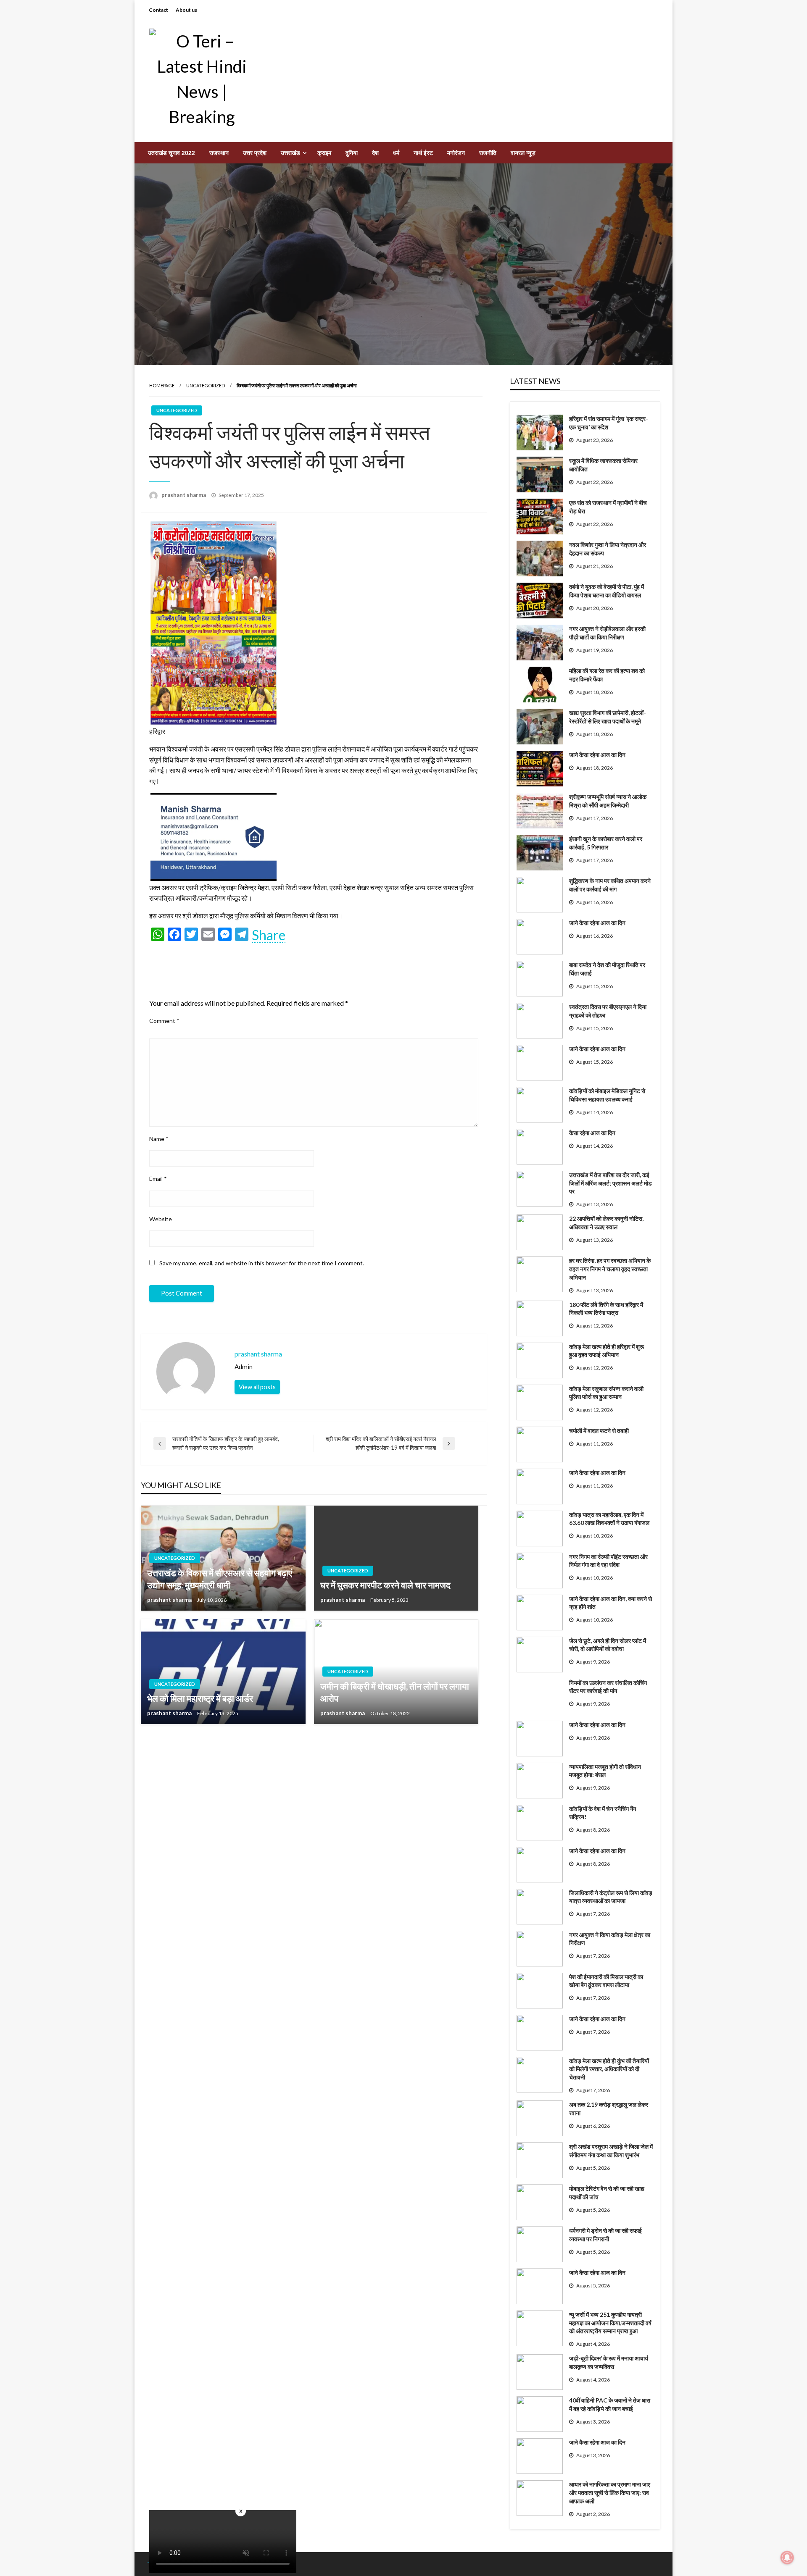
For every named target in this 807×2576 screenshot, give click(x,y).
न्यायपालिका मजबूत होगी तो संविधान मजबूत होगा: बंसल (605, 1771)
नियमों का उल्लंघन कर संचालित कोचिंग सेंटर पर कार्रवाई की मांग (608, 1687)
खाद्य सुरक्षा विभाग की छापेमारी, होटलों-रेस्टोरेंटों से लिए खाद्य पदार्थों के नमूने (608, 717)
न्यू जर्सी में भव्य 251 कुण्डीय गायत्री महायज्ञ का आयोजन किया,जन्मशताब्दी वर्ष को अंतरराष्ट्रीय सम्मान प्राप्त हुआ (610, 2323)
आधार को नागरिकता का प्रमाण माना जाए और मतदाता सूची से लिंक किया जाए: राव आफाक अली (610, 2492)
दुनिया (352, 153)
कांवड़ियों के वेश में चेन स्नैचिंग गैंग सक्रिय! (603, 1813)
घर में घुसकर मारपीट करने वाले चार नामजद (385, 1585)
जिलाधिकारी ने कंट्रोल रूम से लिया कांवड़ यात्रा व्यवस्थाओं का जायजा (611, 1897)
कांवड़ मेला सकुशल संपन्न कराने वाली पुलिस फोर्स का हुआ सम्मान (606, 1393)
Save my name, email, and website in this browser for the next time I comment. (262, 1263)
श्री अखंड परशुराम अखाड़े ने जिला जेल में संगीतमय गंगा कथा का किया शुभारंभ (611, 2151)
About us (186, 10)
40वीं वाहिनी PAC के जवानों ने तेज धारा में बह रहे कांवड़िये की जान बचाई (610, 2404)
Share (269, 935)
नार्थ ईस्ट (423, 153)
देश (375, 153)
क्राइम (324, 153)
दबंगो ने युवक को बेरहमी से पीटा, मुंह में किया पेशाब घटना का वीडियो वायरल (607, 591)
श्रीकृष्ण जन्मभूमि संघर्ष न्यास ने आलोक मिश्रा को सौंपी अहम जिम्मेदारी (608, 801)
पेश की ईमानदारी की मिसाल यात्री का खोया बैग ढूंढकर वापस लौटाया (606, 1981)
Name (159, 1139)
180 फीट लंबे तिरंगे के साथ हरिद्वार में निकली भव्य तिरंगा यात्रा (606, 1309)
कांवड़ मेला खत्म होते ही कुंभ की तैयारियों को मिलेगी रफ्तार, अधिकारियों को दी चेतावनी (609, 2069)
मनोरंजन (456, 153)
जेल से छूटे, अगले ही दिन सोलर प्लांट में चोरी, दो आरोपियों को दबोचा (608, 1645)
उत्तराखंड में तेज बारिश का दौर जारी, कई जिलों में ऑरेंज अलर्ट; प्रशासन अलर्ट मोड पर (611, 1183)
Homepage (162, 385)
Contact (158, 10)
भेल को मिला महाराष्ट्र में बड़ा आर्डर (200, 1698)
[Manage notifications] (787, 2558)
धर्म (396, 153)
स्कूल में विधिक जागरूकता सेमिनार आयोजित (603, 465)
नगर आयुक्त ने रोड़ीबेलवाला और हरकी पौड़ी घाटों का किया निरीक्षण (607, 633)
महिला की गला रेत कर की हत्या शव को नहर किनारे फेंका (607, 675)
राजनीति (488, 153)
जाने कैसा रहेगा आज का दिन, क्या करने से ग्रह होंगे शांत (611, 1603)
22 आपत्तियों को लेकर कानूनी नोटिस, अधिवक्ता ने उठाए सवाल (606, 1223)
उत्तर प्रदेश (255, 153)
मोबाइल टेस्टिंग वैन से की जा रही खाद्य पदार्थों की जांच (607, 2193)
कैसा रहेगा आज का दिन (592, 1133)
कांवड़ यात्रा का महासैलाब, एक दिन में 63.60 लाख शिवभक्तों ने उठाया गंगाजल (609, 1519)
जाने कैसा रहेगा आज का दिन (597, 755)
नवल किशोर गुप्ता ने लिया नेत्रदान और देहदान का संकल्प (608, 549)
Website (161, 1219)
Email (158, 1179)
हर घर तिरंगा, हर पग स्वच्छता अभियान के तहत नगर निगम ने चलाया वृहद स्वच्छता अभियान (610, 1269)
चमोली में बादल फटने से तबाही (599, 1431)
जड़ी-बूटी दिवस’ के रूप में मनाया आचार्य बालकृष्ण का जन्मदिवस (609, 2362)
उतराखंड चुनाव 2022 (171, 153)
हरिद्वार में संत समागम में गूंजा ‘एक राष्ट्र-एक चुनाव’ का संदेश (609, 423)
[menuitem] (171, 153)
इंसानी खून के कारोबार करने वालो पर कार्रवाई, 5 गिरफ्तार (606, 843)
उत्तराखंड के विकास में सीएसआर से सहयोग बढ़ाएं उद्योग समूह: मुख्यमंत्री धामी (220, 1579)
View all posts (257, 1387)
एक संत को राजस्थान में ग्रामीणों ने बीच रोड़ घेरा (608, 507)
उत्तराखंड (290, 153)
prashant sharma (184, 495)
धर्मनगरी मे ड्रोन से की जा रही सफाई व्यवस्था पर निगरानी (605, 2235)
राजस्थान (219, 153)
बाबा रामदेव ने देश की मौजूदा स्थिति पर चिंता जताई (607, 969)
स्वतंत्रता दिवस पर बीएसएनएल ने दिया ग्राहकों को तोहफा (608, 1011)
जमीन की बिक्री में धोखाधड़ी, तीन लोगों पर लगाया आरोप (395, 1692)
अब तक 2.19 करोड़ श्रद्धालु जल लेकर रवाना (609, 2109)
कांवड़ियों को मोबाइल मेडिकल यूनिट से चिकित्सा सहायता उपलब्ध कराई (607, 1095)
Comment (164, 1021)
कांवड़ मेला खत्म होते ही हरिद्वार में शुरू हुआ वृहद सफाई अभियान (607, 1351)
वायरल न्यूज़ (523, 153)
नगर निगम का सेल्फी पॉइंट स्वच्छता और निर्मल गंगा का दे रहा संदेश (608, 1561)
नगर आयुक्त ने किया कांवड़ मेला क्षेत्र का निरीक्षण (610, 1939)
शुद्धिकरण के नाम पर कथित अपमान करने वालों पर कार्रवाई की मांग (610, 885)
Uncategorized (206, 385)
